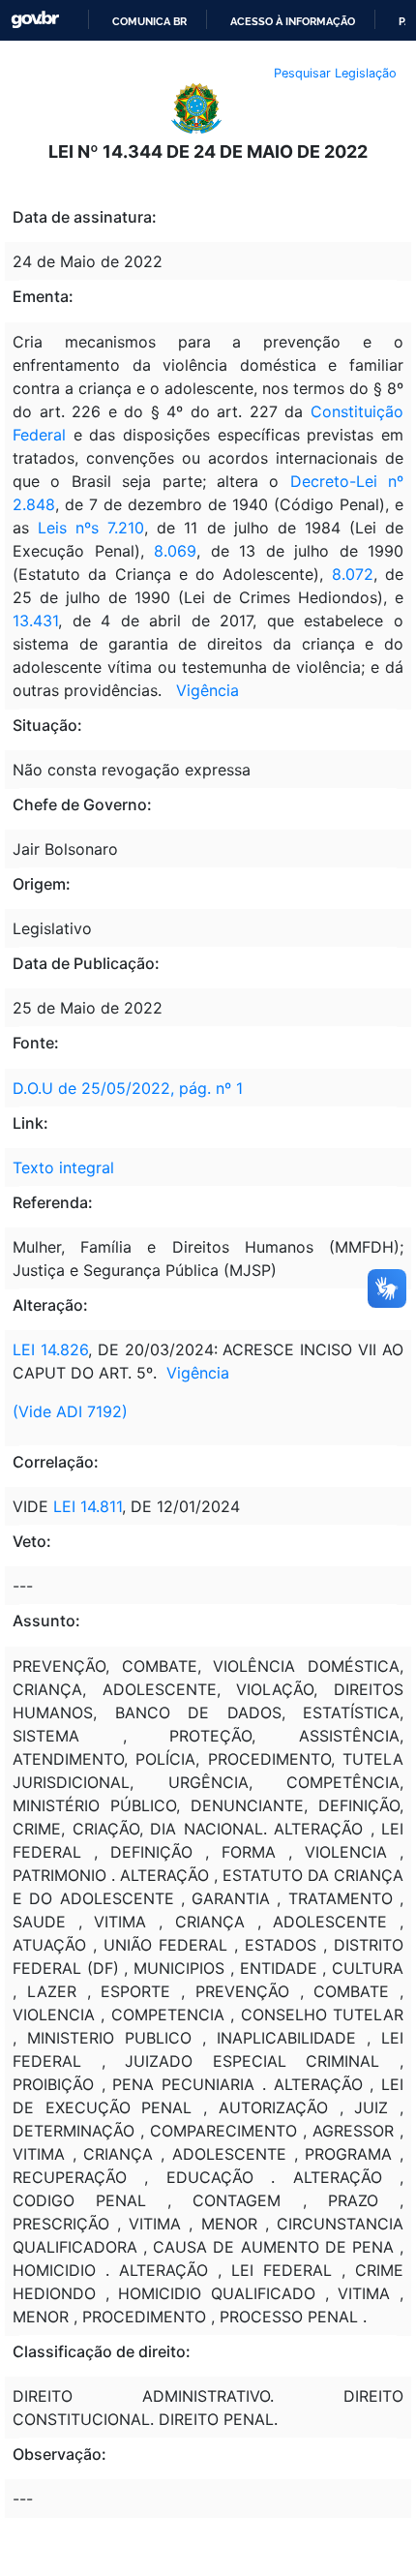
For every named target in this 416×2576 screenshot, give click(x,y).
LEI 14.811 (88, 1506)
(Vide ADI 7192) (70, 1411)
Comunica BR (149, 21)
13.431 (35, 621)
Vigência (208, 690)
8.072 (353, 574)
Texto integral (63, 1167)
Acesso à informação (293, 21)
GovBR (35, 20)
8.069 (175, 551)
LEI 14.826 (50, 1349)
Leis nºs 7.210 (91, 528)
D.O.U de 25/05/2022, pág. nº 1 (128, 1088)
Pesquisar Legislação (335, 73)
